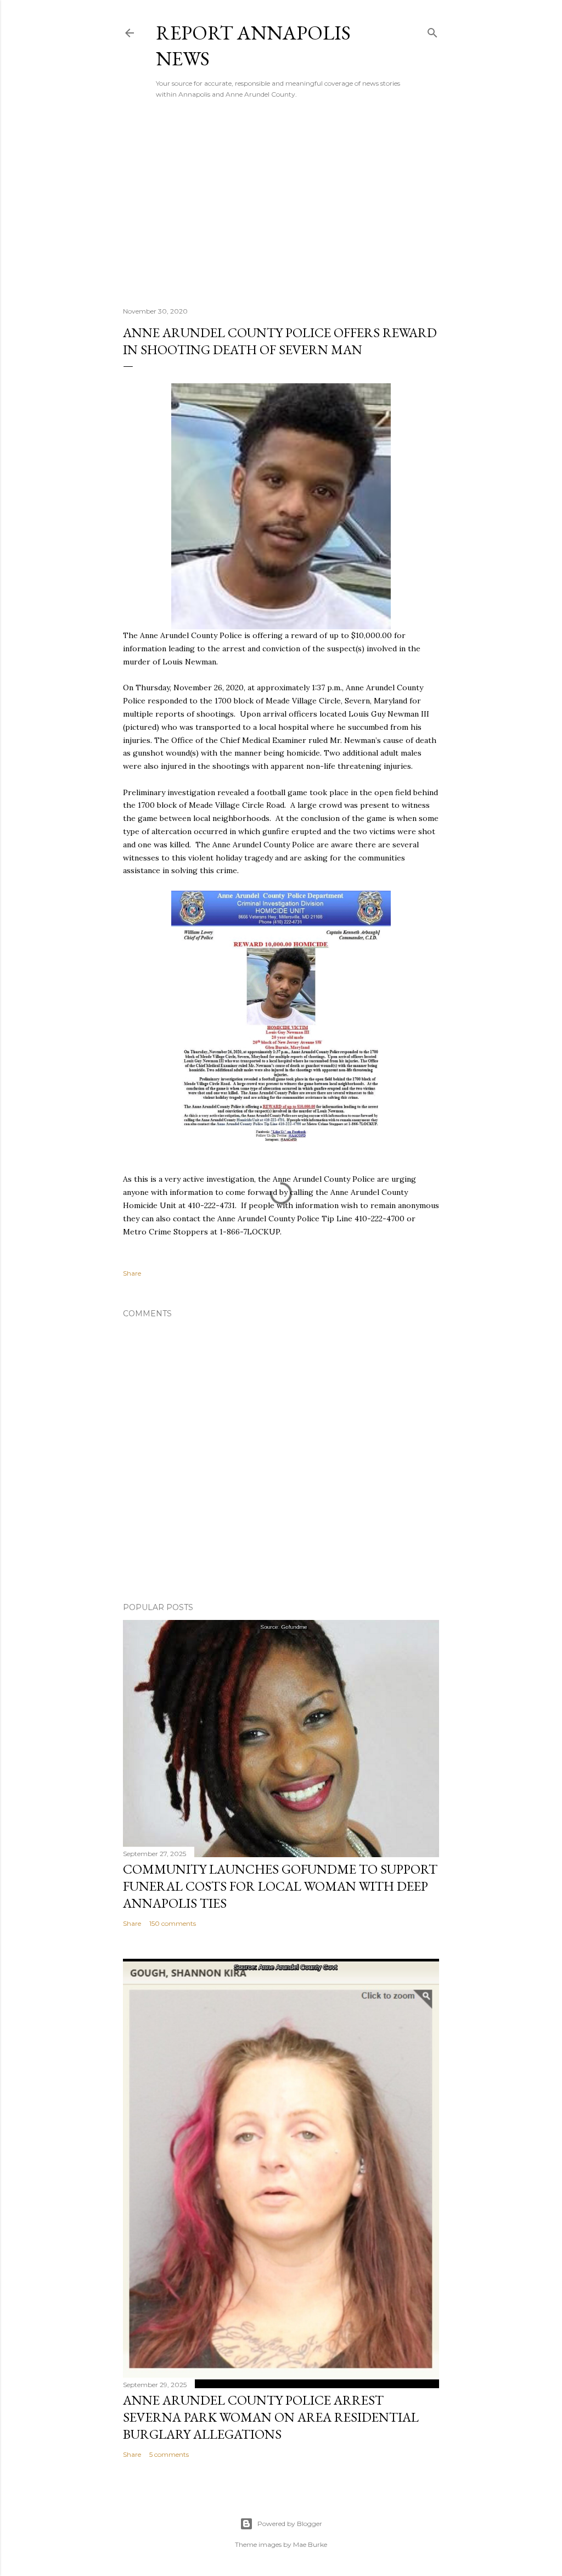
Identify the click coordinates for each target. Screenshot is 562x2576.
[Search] (432, 30)
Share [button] (132, 1273)
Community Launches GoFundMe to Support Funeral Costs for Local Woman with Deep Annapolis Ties (280, 1886)
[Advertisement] (281, 203)
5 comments (169, 2454)
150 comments (173, 1923)
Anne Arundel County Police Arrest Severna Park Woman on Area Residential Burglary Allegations (271, 2417)
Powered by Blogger (290, 2524)
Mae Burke (310, 2544)
